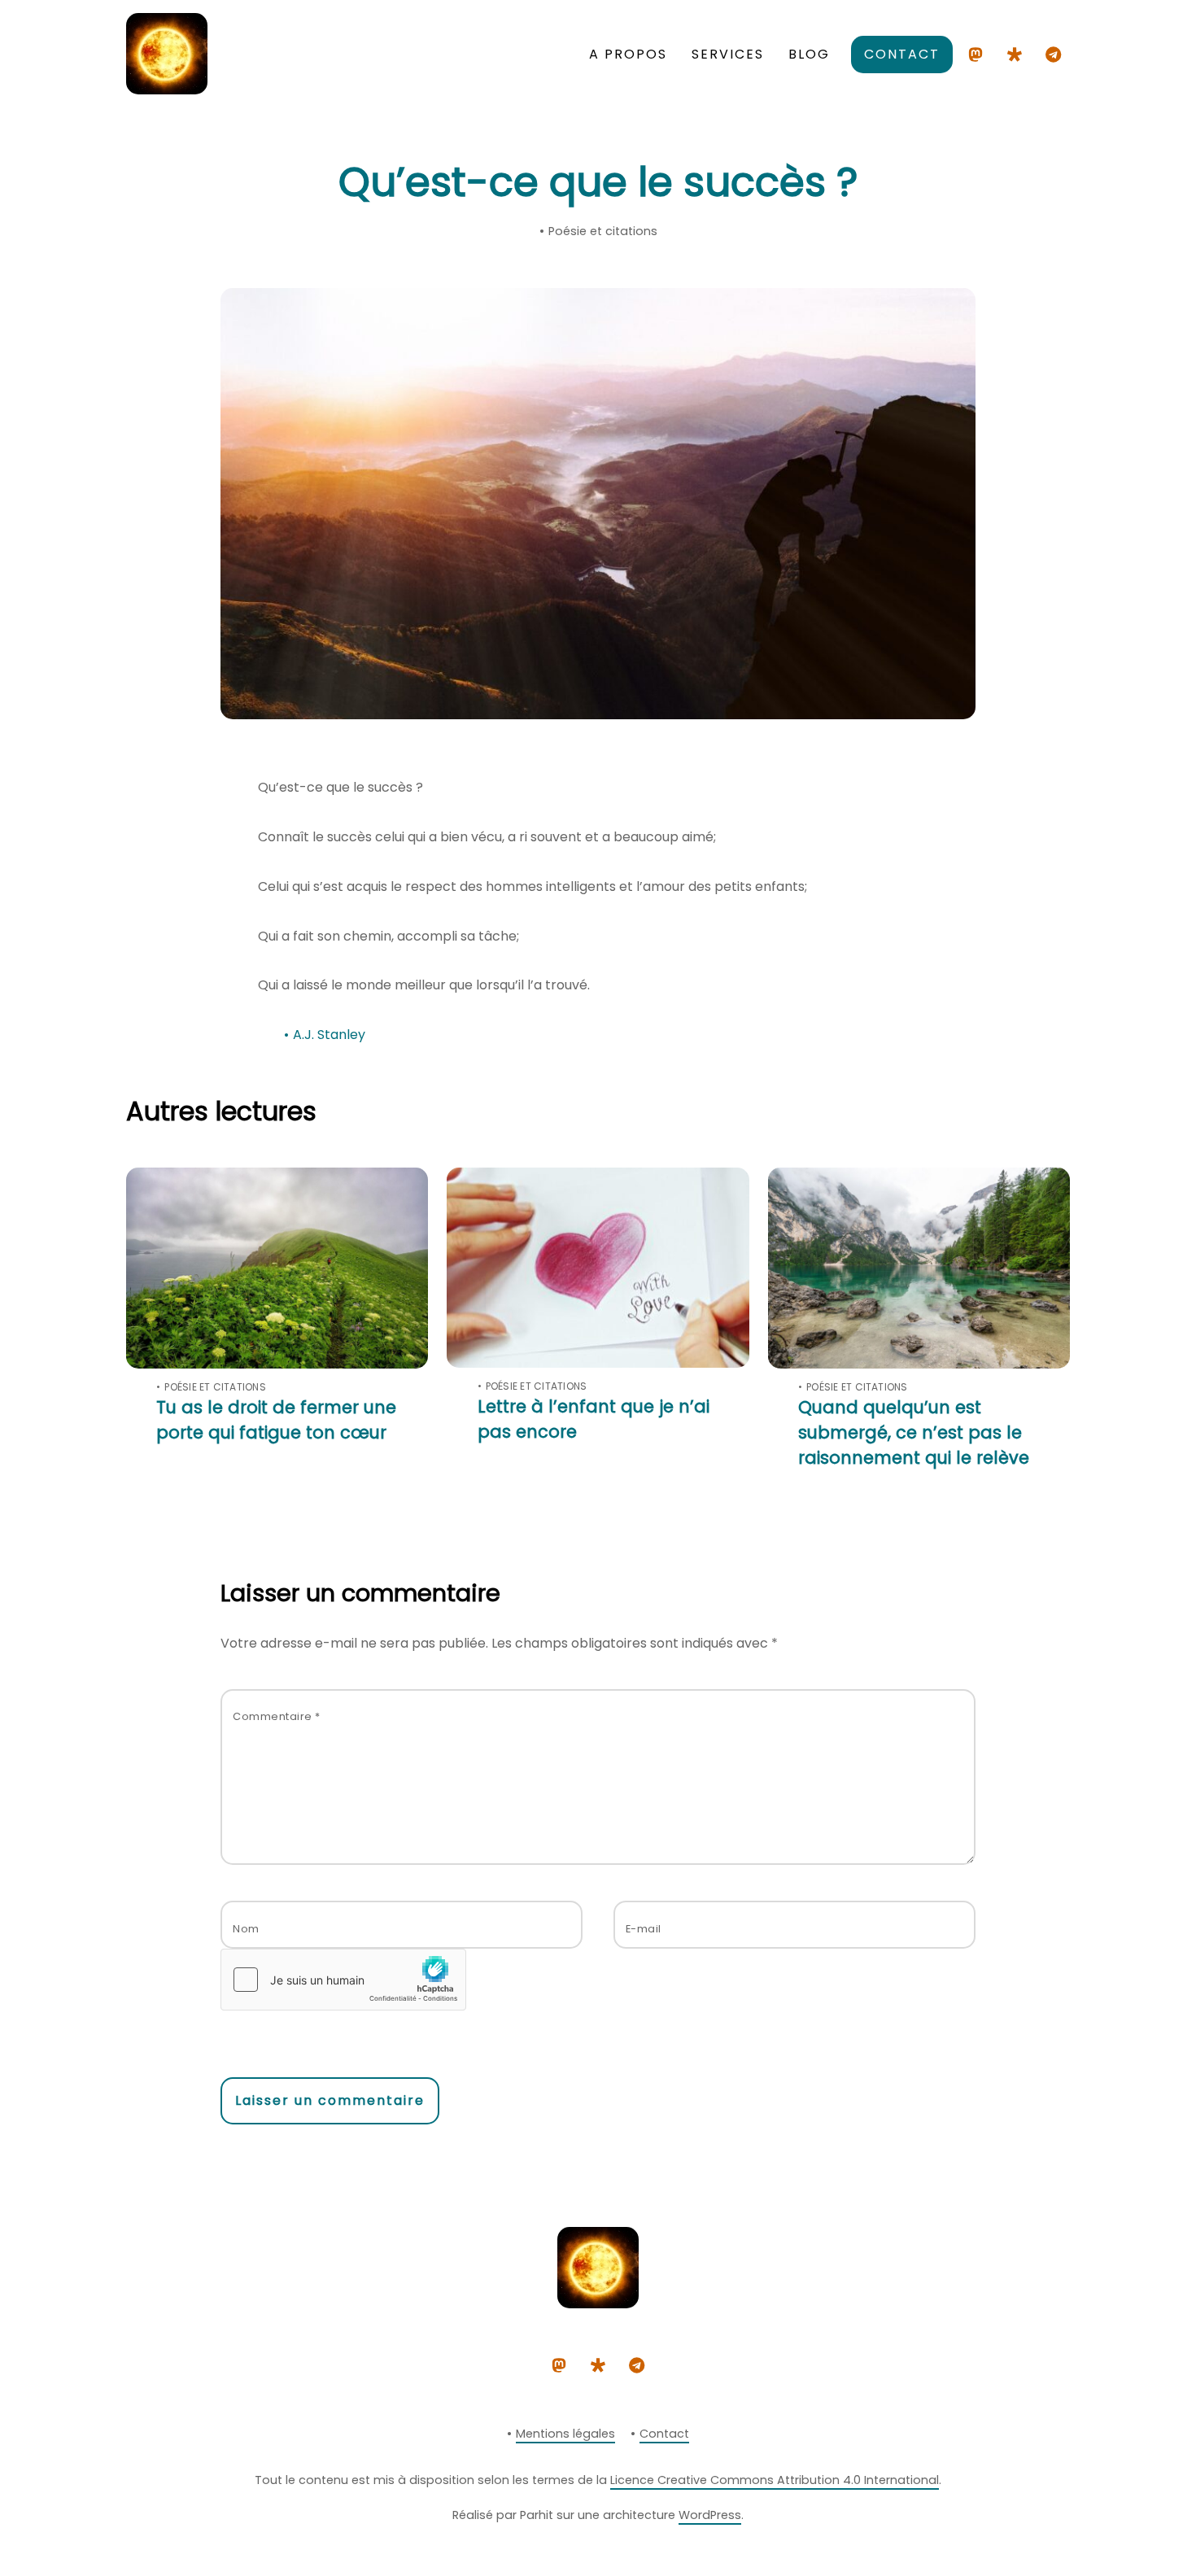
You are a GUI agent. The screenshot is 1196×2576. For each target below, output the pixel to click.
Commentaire (277, 1716)
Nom (246, 1929)
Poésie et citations (603, 231)
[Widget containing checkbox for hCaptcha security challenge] (343, 1980)
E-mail (644, 1929)
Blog (809, 54)
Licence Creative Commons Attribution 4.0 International (775, 2480)
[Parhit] (167, 87)
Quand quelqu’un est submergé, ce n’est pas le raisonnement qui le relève (914, 1432)
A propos (628, 54)
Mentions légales (565, 2434)
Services (728, 54)
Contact (902, 54)
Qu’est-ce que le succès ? (598, 182)
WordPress (710, 2515)
